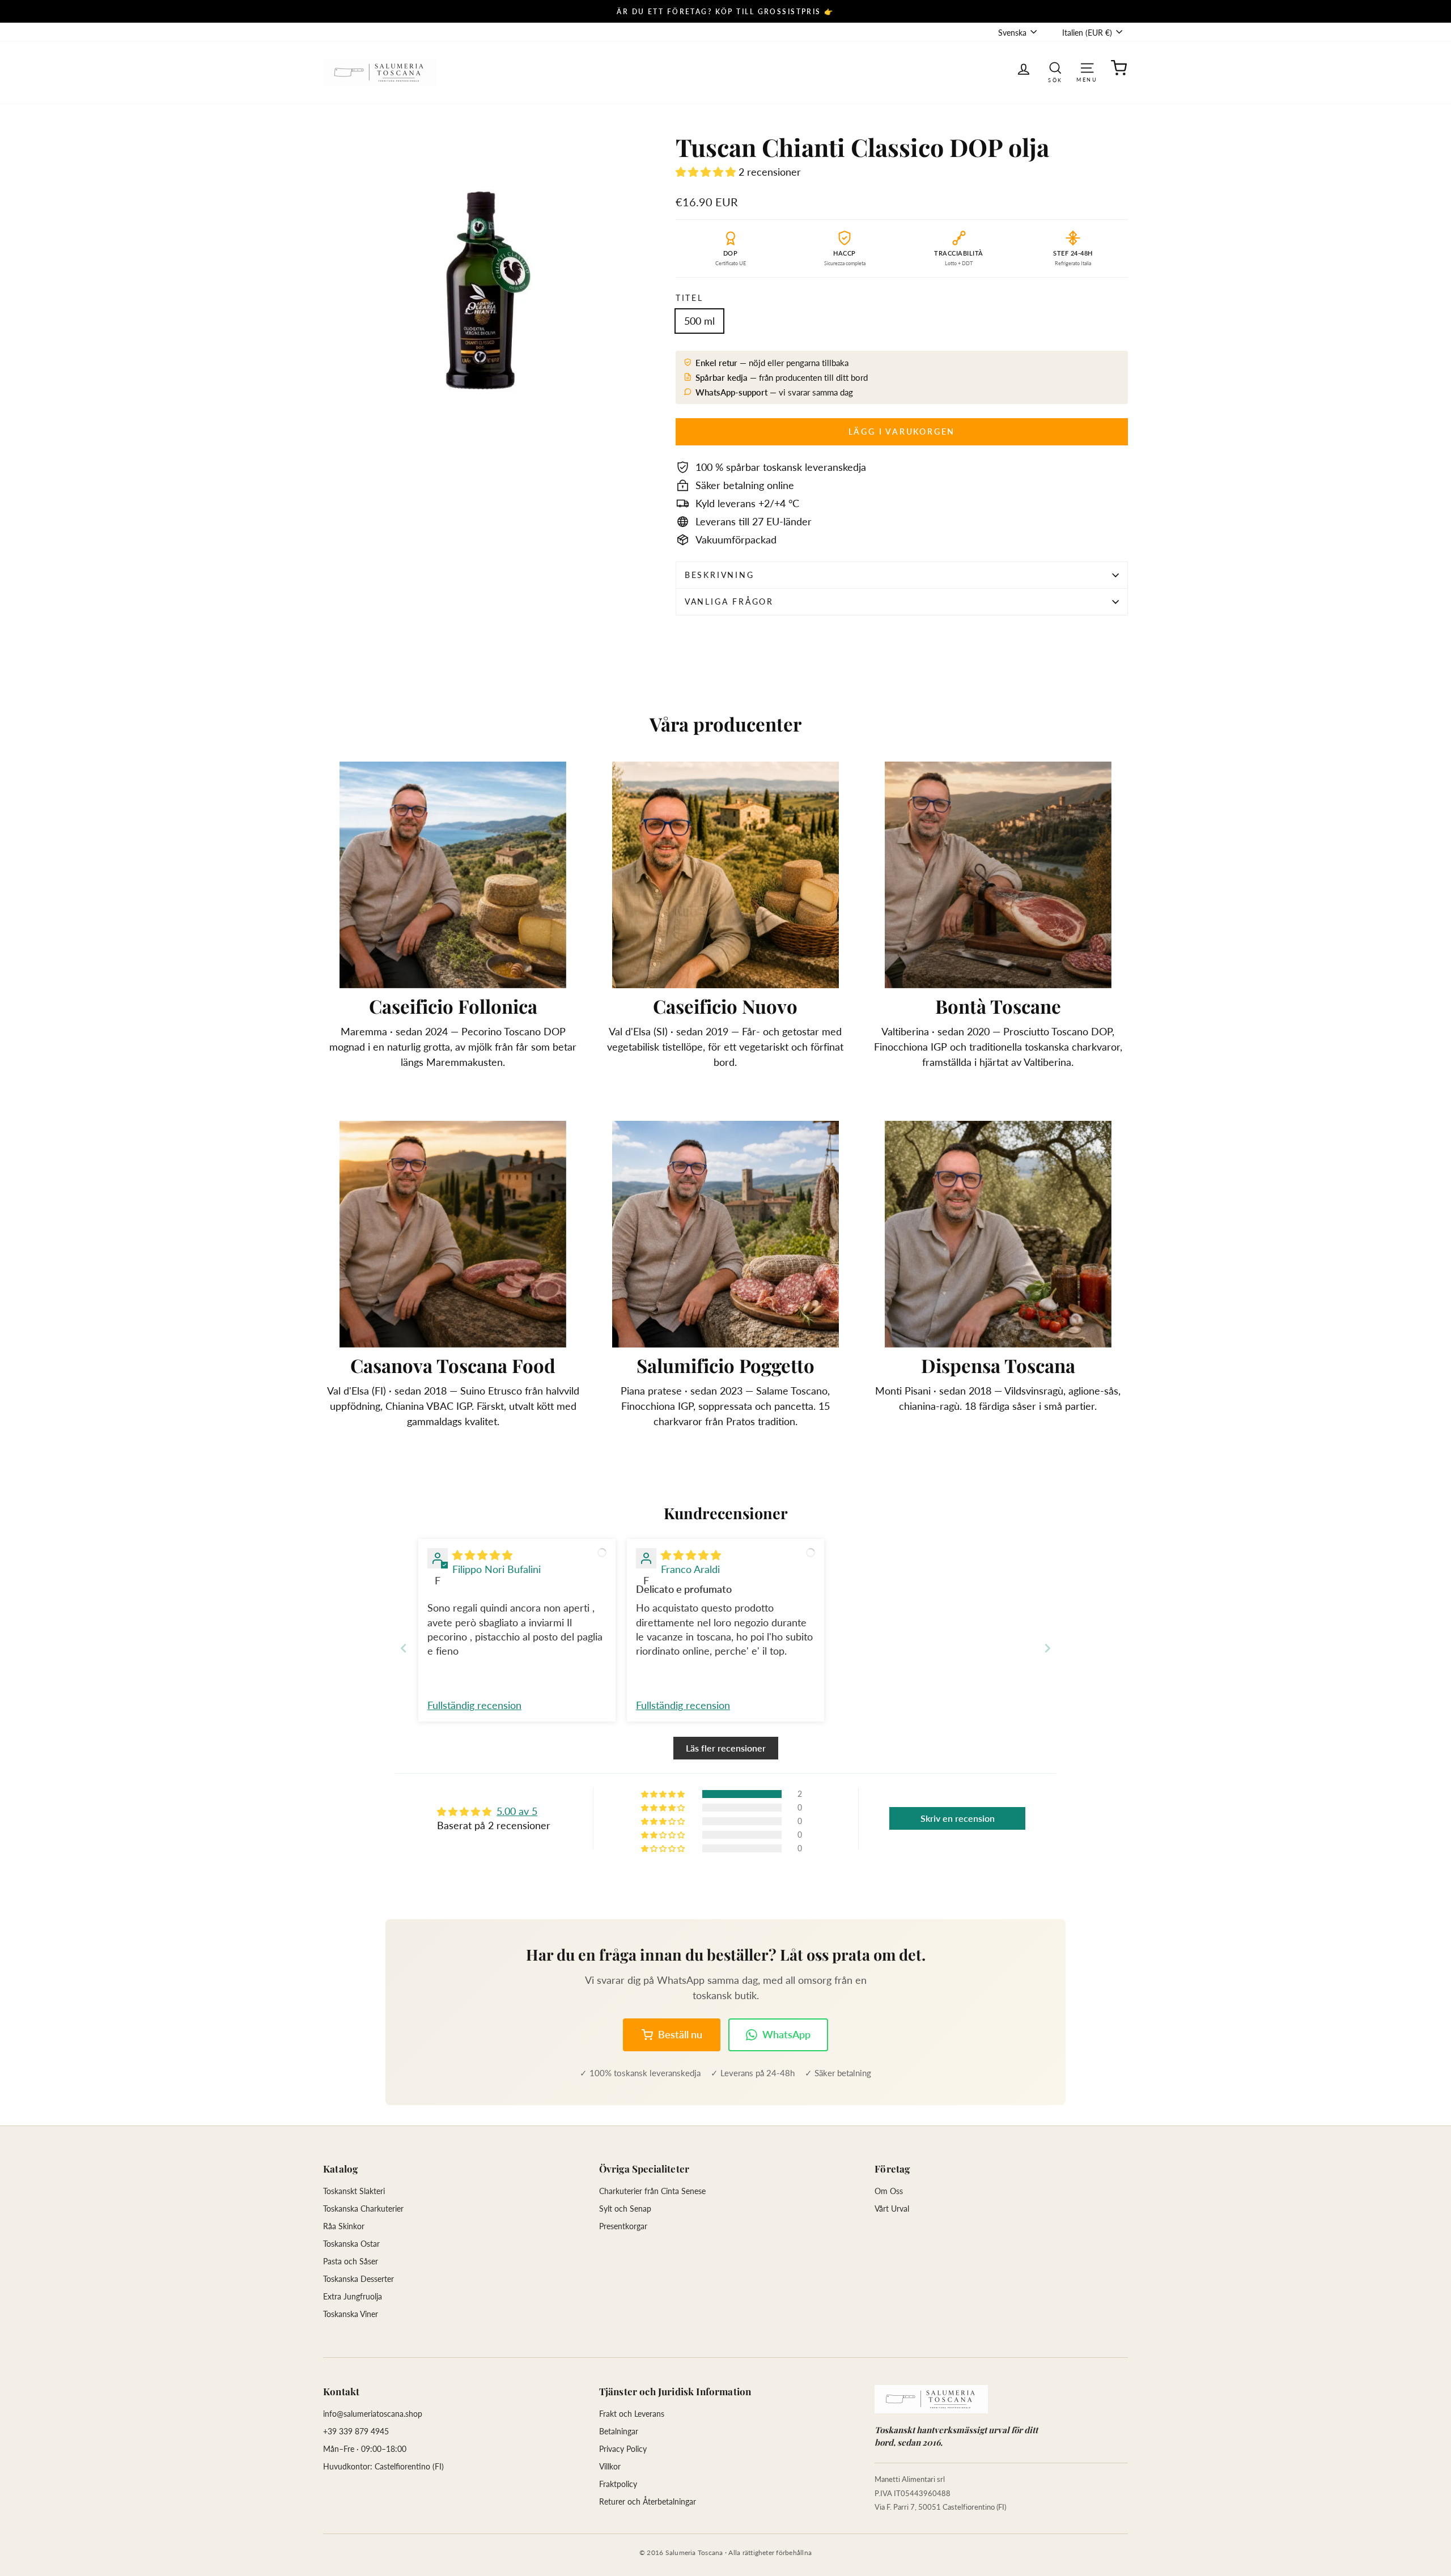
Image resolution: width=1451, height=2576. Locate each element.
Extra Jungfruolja (353, 2296)
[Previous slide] (404, 1648)
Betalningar (619, 2431)
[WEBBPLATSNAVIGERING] (1087, 67)
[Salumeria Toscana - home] (931, 2399)
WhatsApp (786, 2034)
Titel (690, 298)
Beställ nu (680, 2034)
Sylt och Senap (625, 2209)
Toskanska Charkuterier (363, 2209)
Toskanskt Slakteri (354, 2191)
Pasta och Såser (351, 2261)
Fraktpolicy (618, 2484)
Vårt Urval (892, 2209)
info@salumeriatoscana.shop (373, 2414)
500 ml (699, 321)
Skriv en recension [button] (958, 1818)
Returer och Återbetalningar (648, 2501)
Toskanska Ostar (351, 2244)
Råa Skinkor (344, 2226)
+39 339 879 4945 (356, 2431)
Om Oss (889, 2191)
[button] (707, 172)
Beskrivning (720, 575)
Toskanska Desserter (358, 2279)
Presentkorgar (623, 2226)
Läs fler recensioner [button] (726, 1748)
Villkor (610, 2466)
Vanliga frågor (729, 602)
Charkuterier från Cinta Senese (652, 2191)
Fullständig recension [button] (474, 1705)
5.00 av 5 (517, 1811)
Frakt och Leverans (632, 2414)
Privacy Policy (623, 2449)
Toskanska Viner (351, 2314)
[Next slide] (1047, 1648)
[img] (482, 1555)
